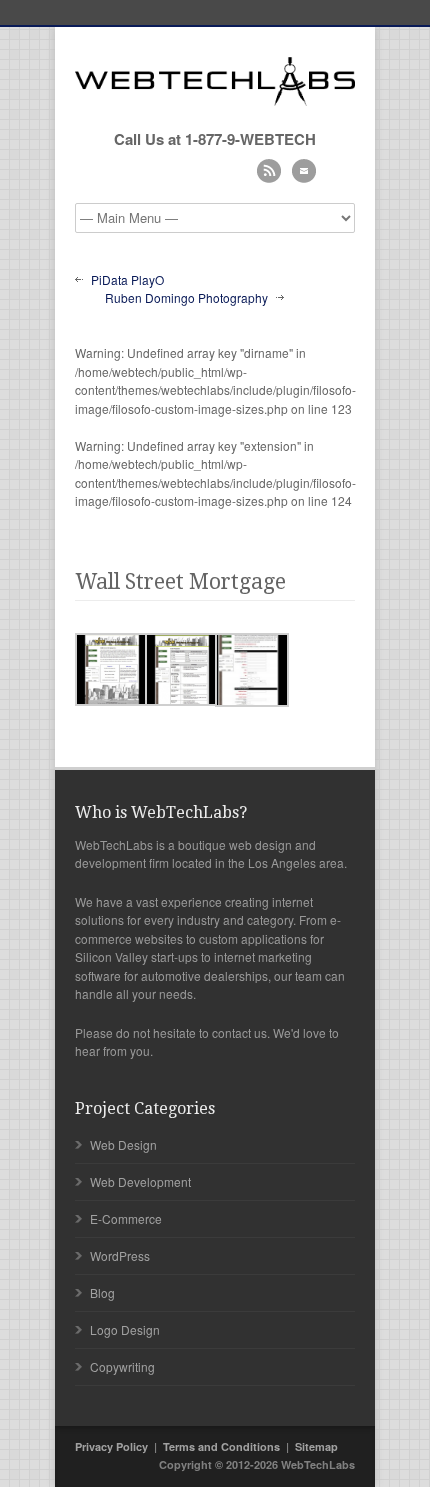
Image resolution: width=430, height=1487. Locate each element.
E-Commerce (126, 1218)
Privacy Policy (111, 1446)
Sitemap (316, 1446)
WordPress (120, 1255)
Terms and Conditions (221, 1446)
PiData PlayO (127, 279)
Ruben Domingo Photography (186, 297)
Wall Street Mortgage (180, 581)
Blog (102, 1292)
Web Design (123, 1144)
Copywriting (122, 1366)
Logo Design (125, 1329)
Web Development (140, 1181)
